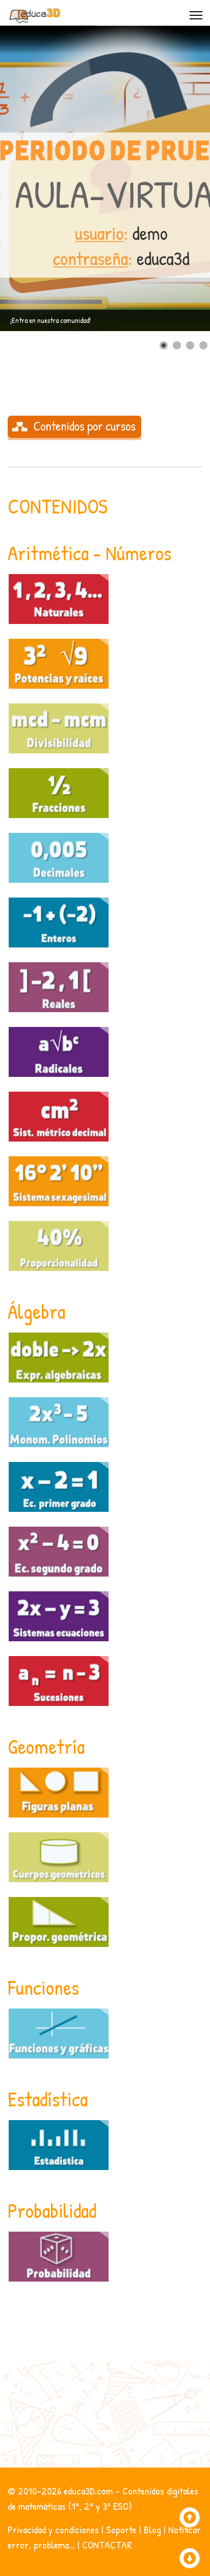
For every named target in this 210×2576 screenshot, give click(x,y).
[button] (179, 178)
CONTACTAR (107, 2545)
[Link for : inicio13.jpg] (105, 178)
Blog (152, 2529)
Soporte (121, 2529)
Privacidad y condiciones (53, 2529)
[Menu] (196, 15)
